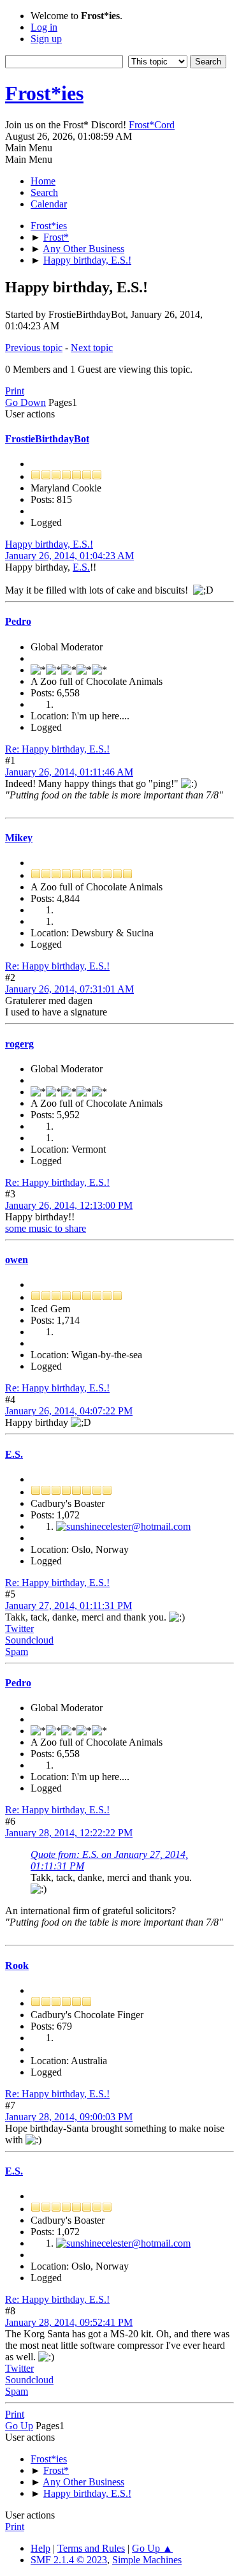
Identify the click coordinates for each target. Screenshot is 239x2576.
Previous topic (34, 348)
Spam (17, 1651)
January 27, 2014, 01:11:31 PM (69, 1606)
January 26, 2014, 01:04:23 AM (69, 556)
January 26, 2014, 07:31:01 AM (69, 989)
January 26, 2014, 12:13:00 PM (69, 1205)
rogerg (19, 1044)
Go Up (19, 2426)
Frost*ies (44, 93)
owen (17, 1260)
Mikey (19, 838)
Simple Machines (147, 2560)
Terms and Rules (91, 2548)
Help (40, 2548)
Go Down (25, 402)
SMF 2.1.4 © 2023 (69, 2560)
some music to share (46, 1228)
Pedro (18, 621)
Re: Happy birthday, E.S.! (57, 749)
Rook (17, 1966)
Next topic (92, 348)
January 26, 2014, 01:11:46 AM (69, 772)
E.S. (81, 567)
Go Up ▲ (152, 2548)
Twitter (19, 1629)
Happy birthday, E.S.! (49, 544)
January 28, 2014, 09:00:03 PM (69, 2117)
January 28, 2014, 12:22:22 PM (69, 1833)
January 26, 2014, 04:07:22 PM (69, 1411)
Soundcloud (29, 1640)
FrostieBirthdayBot (47, 439)
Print (15, 391)
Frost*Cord (152, 125)
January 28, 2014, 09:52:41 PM (69, 2322)
